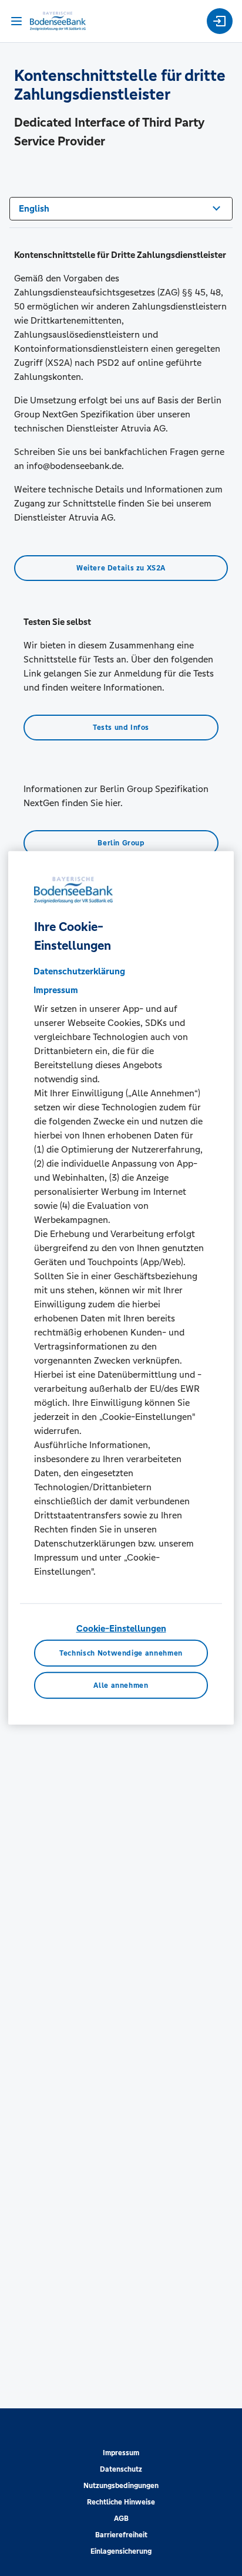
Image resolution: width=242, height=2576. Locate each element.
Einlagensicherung (121, 2551)
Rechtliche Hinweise (121, 2502)
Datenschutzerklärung (79, 971)
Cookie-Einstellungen (121, 1628)
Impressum (121, 2453)
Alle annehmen (121, 1685)
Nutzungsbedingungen (121, 2486)
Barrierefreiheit (121, 2535)
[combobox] (121, 208)
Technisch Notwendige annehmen (121, 1653)
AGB (121, 2519)
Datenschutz (121, 2469)
